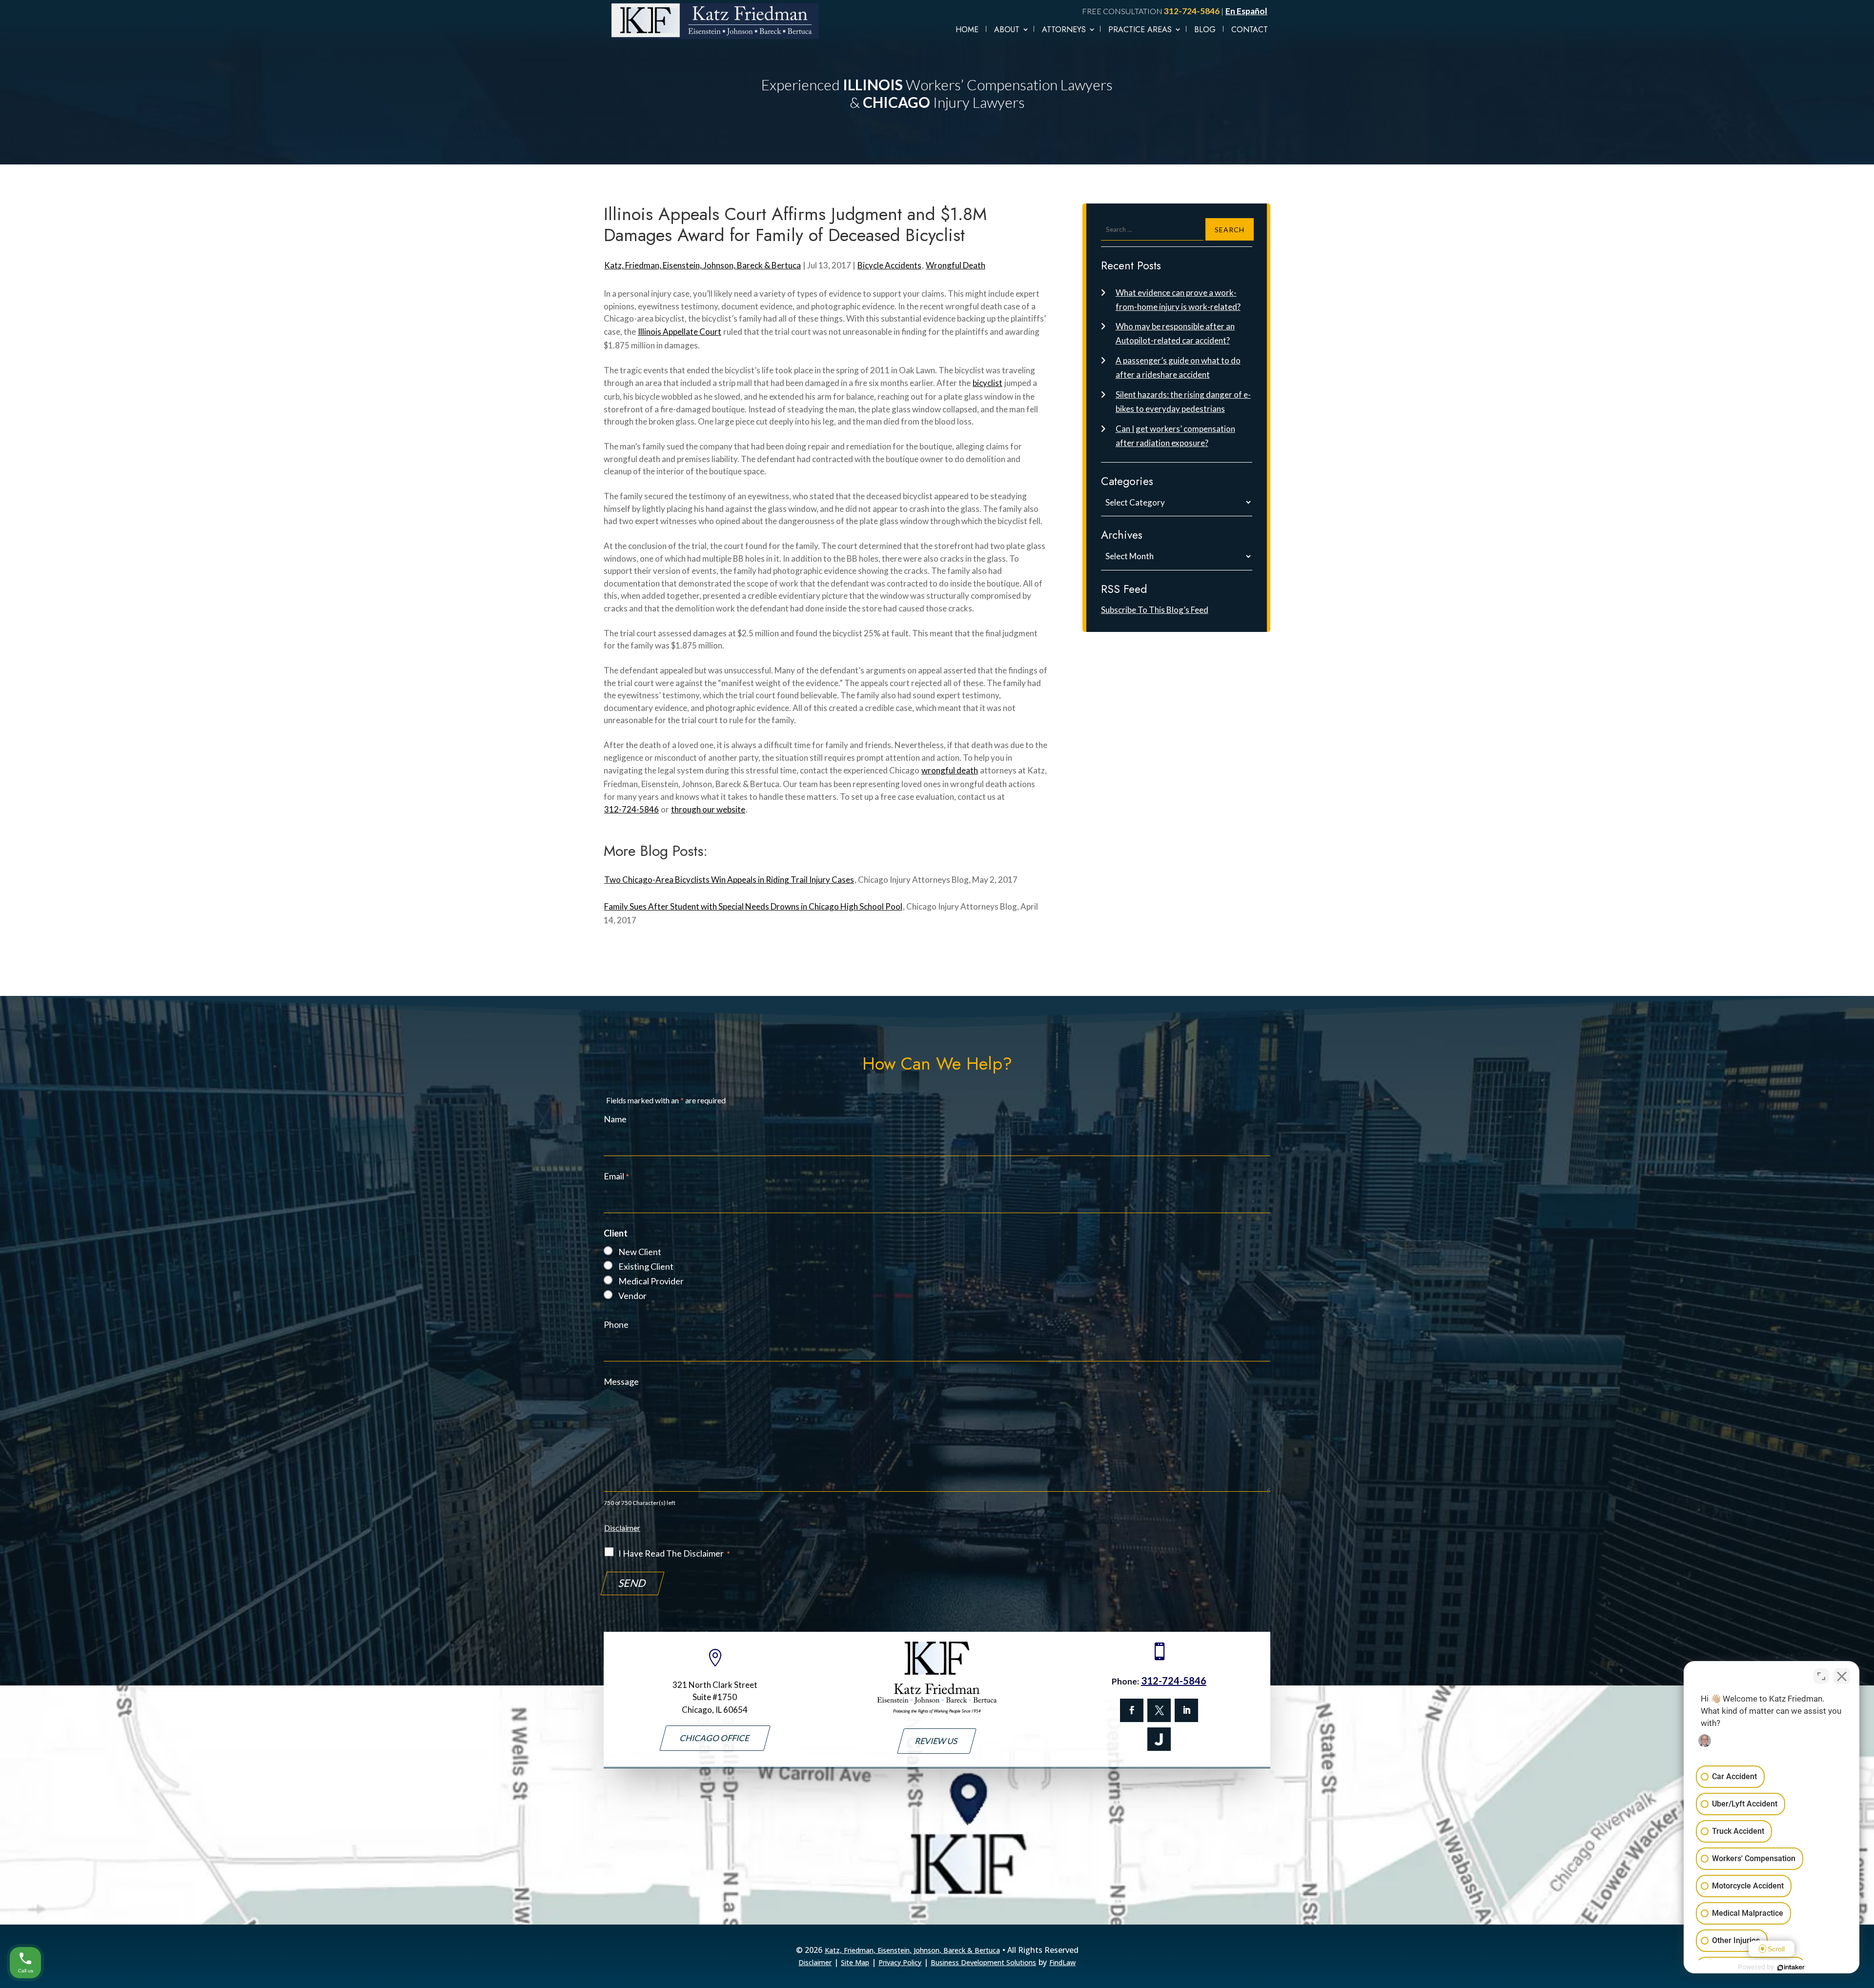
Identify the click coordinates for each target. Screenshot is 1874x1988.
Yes (953, 1014)
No (920, 1014)
